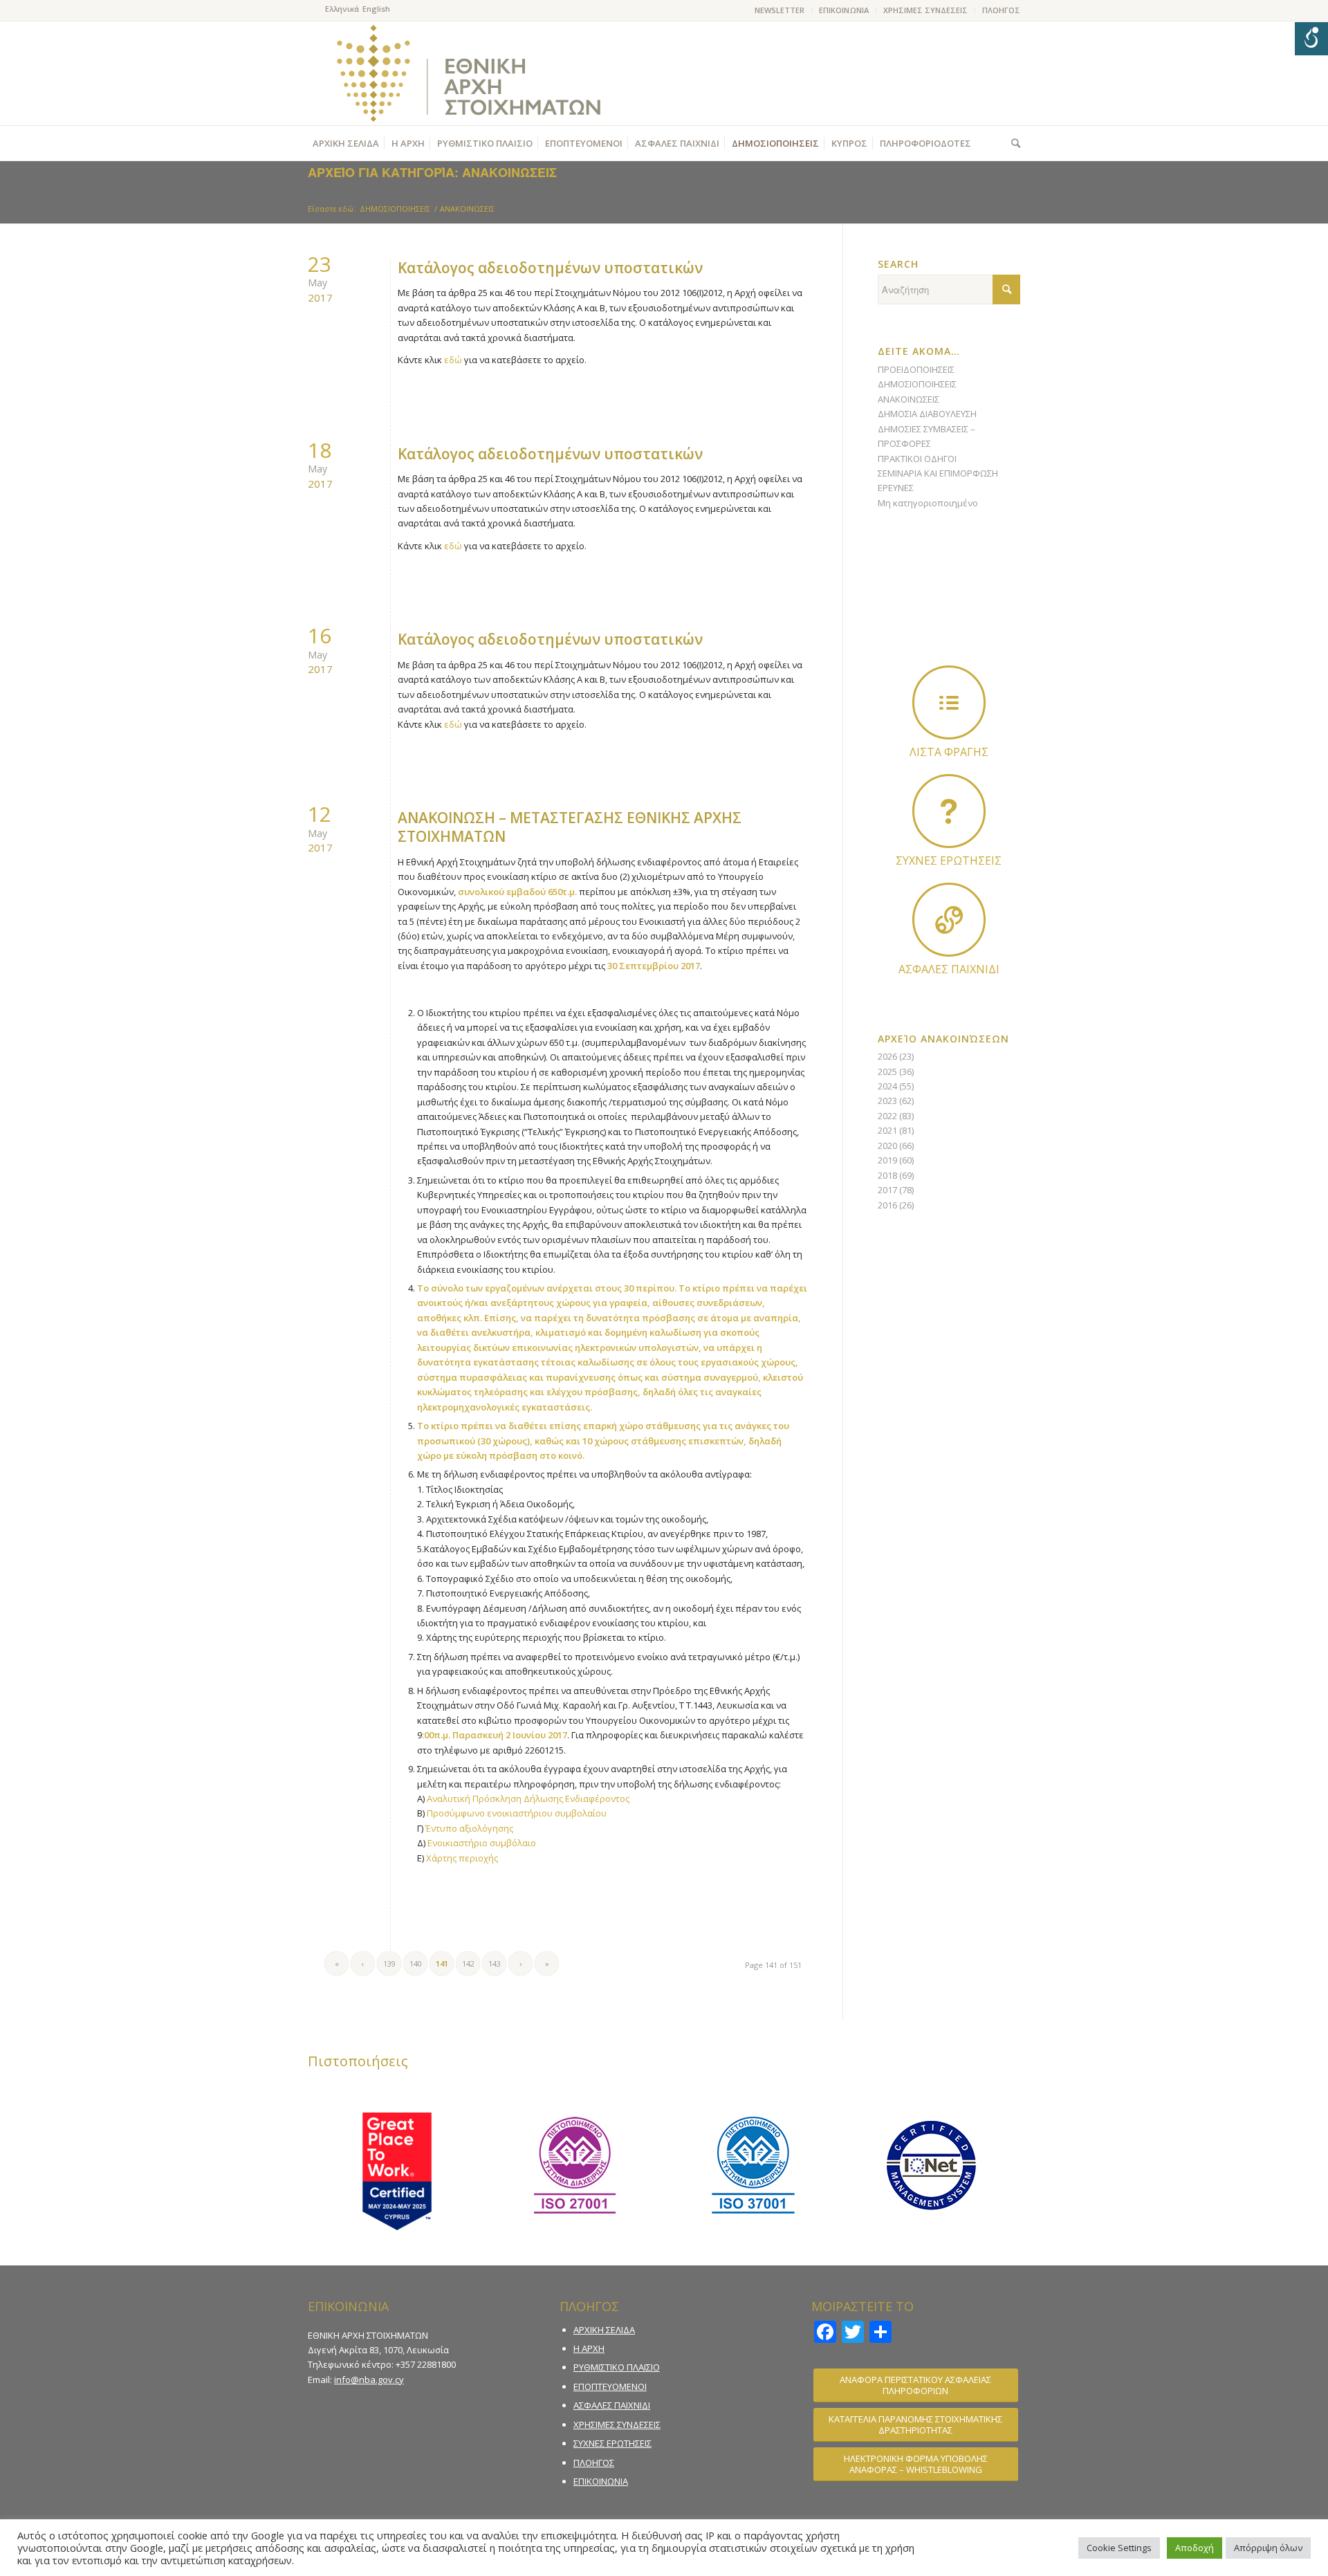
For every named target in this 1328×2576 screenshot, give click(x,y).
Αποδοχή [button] (1195, 2548)
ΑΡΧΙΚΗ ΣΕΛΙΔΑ (604, 2330)
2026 (887, 1056)
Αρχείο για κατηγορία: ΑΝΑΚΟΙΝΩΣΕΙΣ (432, 172)
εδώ (453, 360)
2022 (887, 1116)
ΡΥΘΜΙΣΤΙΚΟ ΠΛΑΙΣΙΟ (617, 2367)
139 (389, 1963)
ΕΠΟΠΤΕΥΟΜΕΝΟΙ (610, 2386)
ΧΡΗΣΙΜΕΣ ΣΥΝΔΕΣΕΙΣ (925, 10)
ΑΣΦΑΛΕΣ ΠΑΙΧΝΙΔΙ (612, 2405)
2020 (887, 1146)
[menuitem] (780, 10)
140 (416, 1963)
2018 (887, 1175)
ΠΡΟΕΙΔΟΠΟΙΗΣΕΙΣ (916, 369)
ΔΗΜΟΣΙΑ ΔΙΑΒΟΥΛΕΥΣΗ (927, 414)
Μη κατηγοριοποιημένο (928, 503)
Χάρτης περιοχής (462, 1858)
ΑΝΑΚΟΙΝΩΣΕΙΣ (909, 399)
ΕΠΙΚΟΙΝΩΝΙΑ (844, 10)
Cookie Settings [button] (1119, 2548)
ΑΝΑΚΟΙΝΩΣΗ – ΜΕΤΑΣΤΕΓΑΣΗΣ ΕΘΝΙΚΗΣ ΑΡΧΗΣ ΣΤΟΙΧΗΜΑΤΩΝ (570, 827)
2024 (887, 1086)
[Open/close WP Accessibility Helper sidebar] (1311, 39)
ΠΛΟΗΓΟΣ (1001, 10)
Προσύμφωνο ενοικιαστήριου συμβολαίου (517, 1813)
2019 (887, 1160)
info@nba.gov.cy (369, 2380)
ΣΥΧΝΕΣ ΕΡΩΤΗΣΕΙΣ (612, 2443)
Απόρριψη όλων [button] (1268, 2548)
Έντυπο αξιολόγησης (469, 1828)
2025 (887, 1071)
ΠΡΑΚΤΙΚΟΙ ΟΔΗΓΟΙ (917, 459)
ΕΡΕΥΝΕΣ (896, 488)
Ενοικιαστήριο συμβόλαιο (482, 1843)
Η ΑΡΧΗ (589, 2348)
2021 (887, 1130)
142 (468, 1963)
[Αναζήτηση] (1012, 143)
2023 (887, 1101)
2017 (887, 1190)
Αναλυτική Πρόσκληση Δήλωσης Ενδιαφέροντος (528, 1798)
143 (495, 1963)
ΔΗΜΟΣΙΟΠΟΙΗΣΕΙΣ (917, 384)
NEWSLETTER (780, 10)
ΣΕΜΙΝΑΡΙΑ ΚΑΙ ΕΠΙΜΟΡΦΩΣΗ (938, 473)
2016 (887, 1205)
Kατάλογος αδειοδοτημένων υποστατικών (550, 268)
